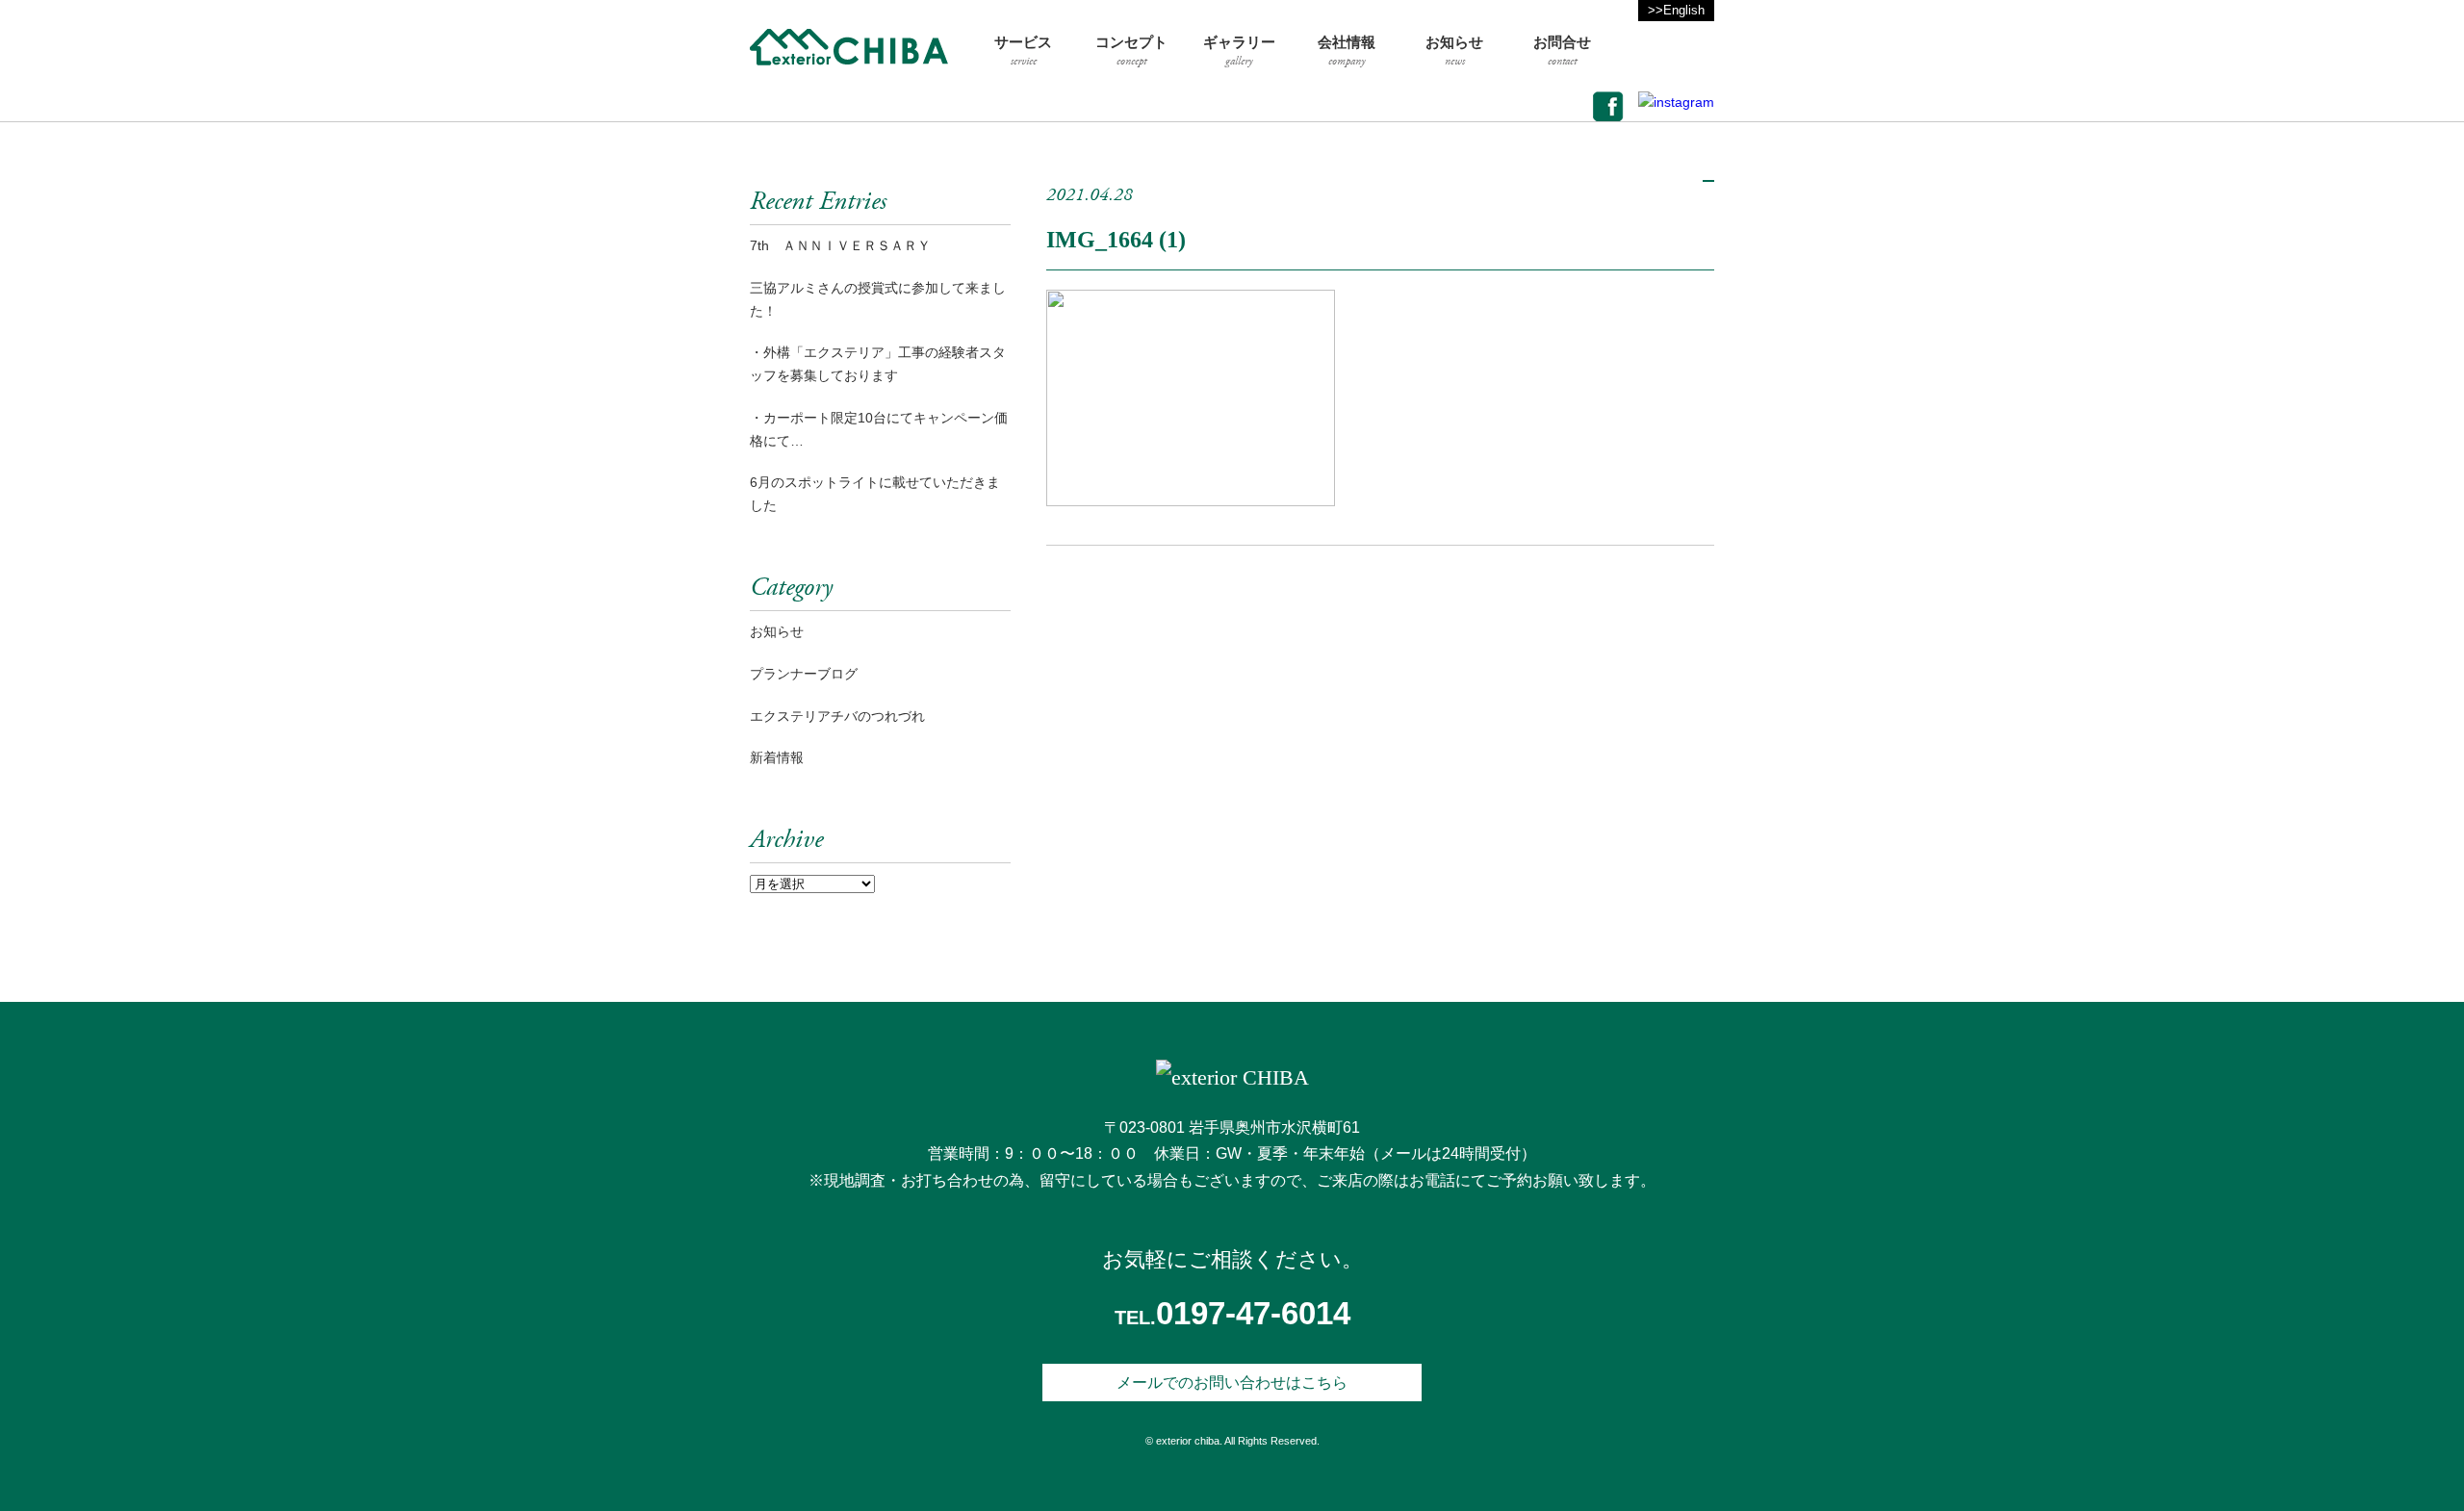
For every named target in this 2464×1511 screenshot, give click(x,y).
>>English (1676, 10)
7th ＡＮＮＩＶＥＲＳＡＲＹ (840, 245)
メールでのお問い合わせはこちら (1232, 1383)
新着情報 (777, 757)
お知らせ (777, 631)
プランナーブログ (804, 674)
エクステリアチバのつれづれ (837, 716)
